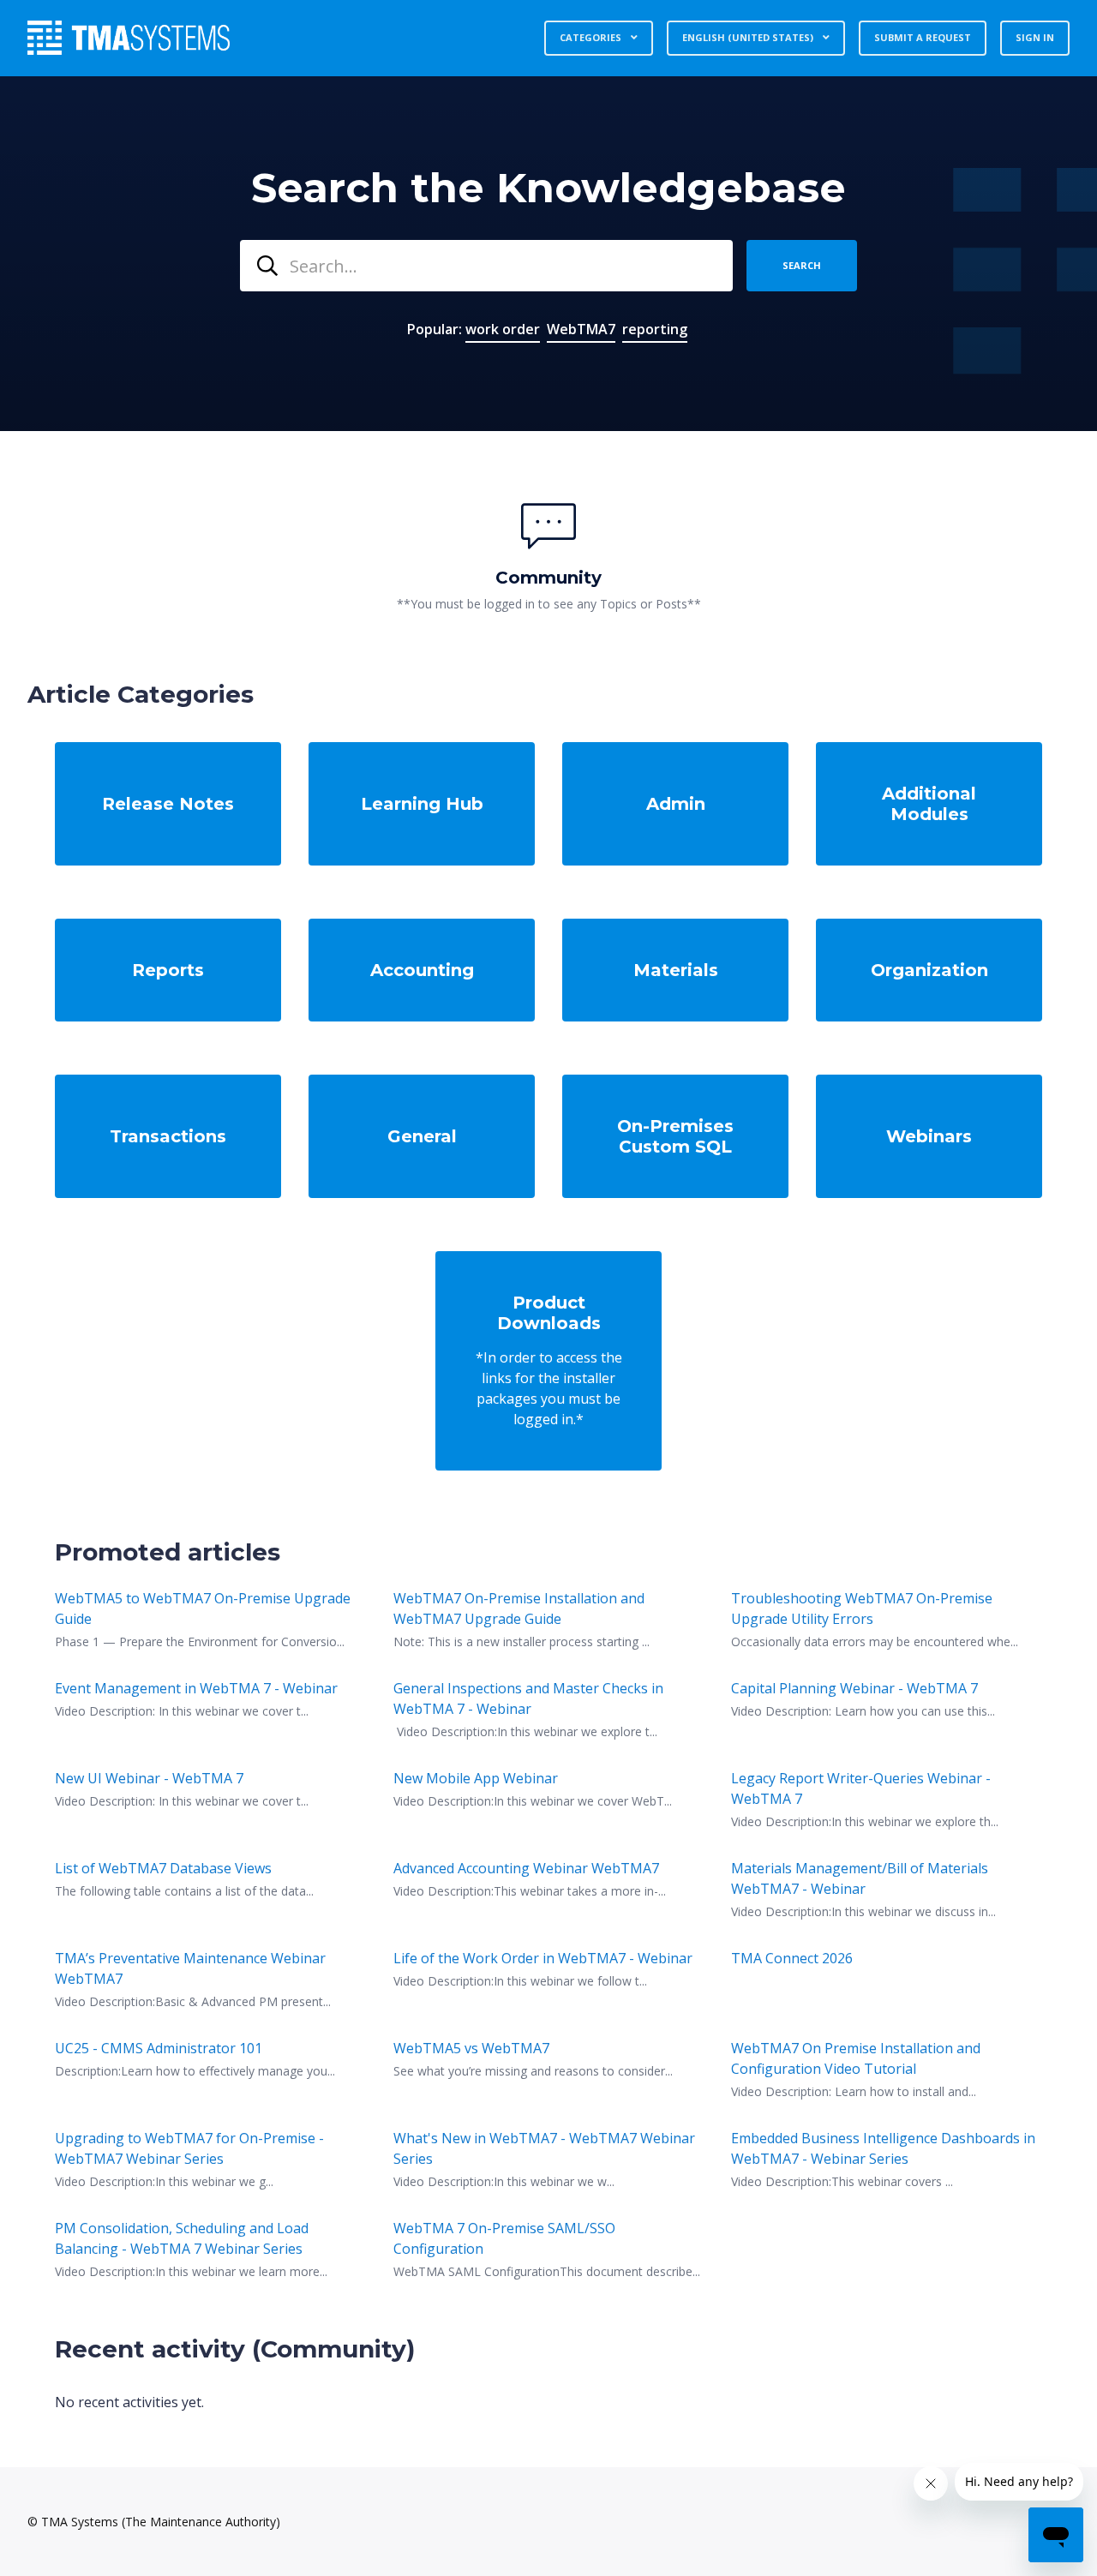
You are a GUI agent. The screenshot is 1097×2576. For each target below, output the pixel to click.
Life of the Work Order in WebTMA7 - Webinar (543, 1958)
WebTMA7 (581, 329)
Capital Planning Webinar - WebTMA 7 (854, 1688)
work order (503, 329)
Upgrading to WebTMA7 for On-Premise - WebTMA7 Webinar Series (189, 2148)
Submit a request (923, 37)
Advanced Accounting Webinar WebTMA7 (526, 1868)
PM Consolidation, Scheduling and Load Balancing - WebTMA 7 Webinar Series (182, 2238)
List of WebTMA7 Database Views (163, 1868)
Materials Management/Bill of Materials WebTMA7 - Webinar (860, 1878)
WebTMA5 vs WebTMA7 (471, 2048)
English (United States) (749, 37)
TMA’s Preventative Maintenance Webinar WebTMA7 (190, 1968)
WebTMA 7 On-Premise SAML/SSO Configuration (504, 2238)
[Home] (129, 38)
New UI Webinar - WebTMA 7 (149, 1778)
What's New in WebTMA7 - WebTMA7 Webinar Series (544, 2148)
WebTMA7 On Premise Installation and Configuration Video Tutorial (856, 2058)
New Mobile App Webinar (476, 1778)
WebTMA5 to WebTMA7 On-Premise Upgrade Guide (203, 1609)
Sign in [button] (1035, 37)
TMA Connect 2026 (792, 1958)
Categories (592, 37)
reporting (655, 329)
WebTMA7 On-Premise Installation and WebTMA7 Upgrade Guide (519, 1609)
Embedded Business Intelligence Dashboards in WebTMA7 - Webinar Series (883, 2148)
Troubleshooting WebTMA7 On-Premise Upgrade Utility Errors (862, 1609)
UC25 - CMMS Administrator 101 (159, 2048)
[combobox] (486, 266)
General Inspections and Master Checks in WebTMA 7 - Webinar (528, 1698)
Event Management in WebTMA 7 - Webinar (196, 1688)
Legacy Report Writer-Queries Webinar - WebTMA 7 (861, 1788)
